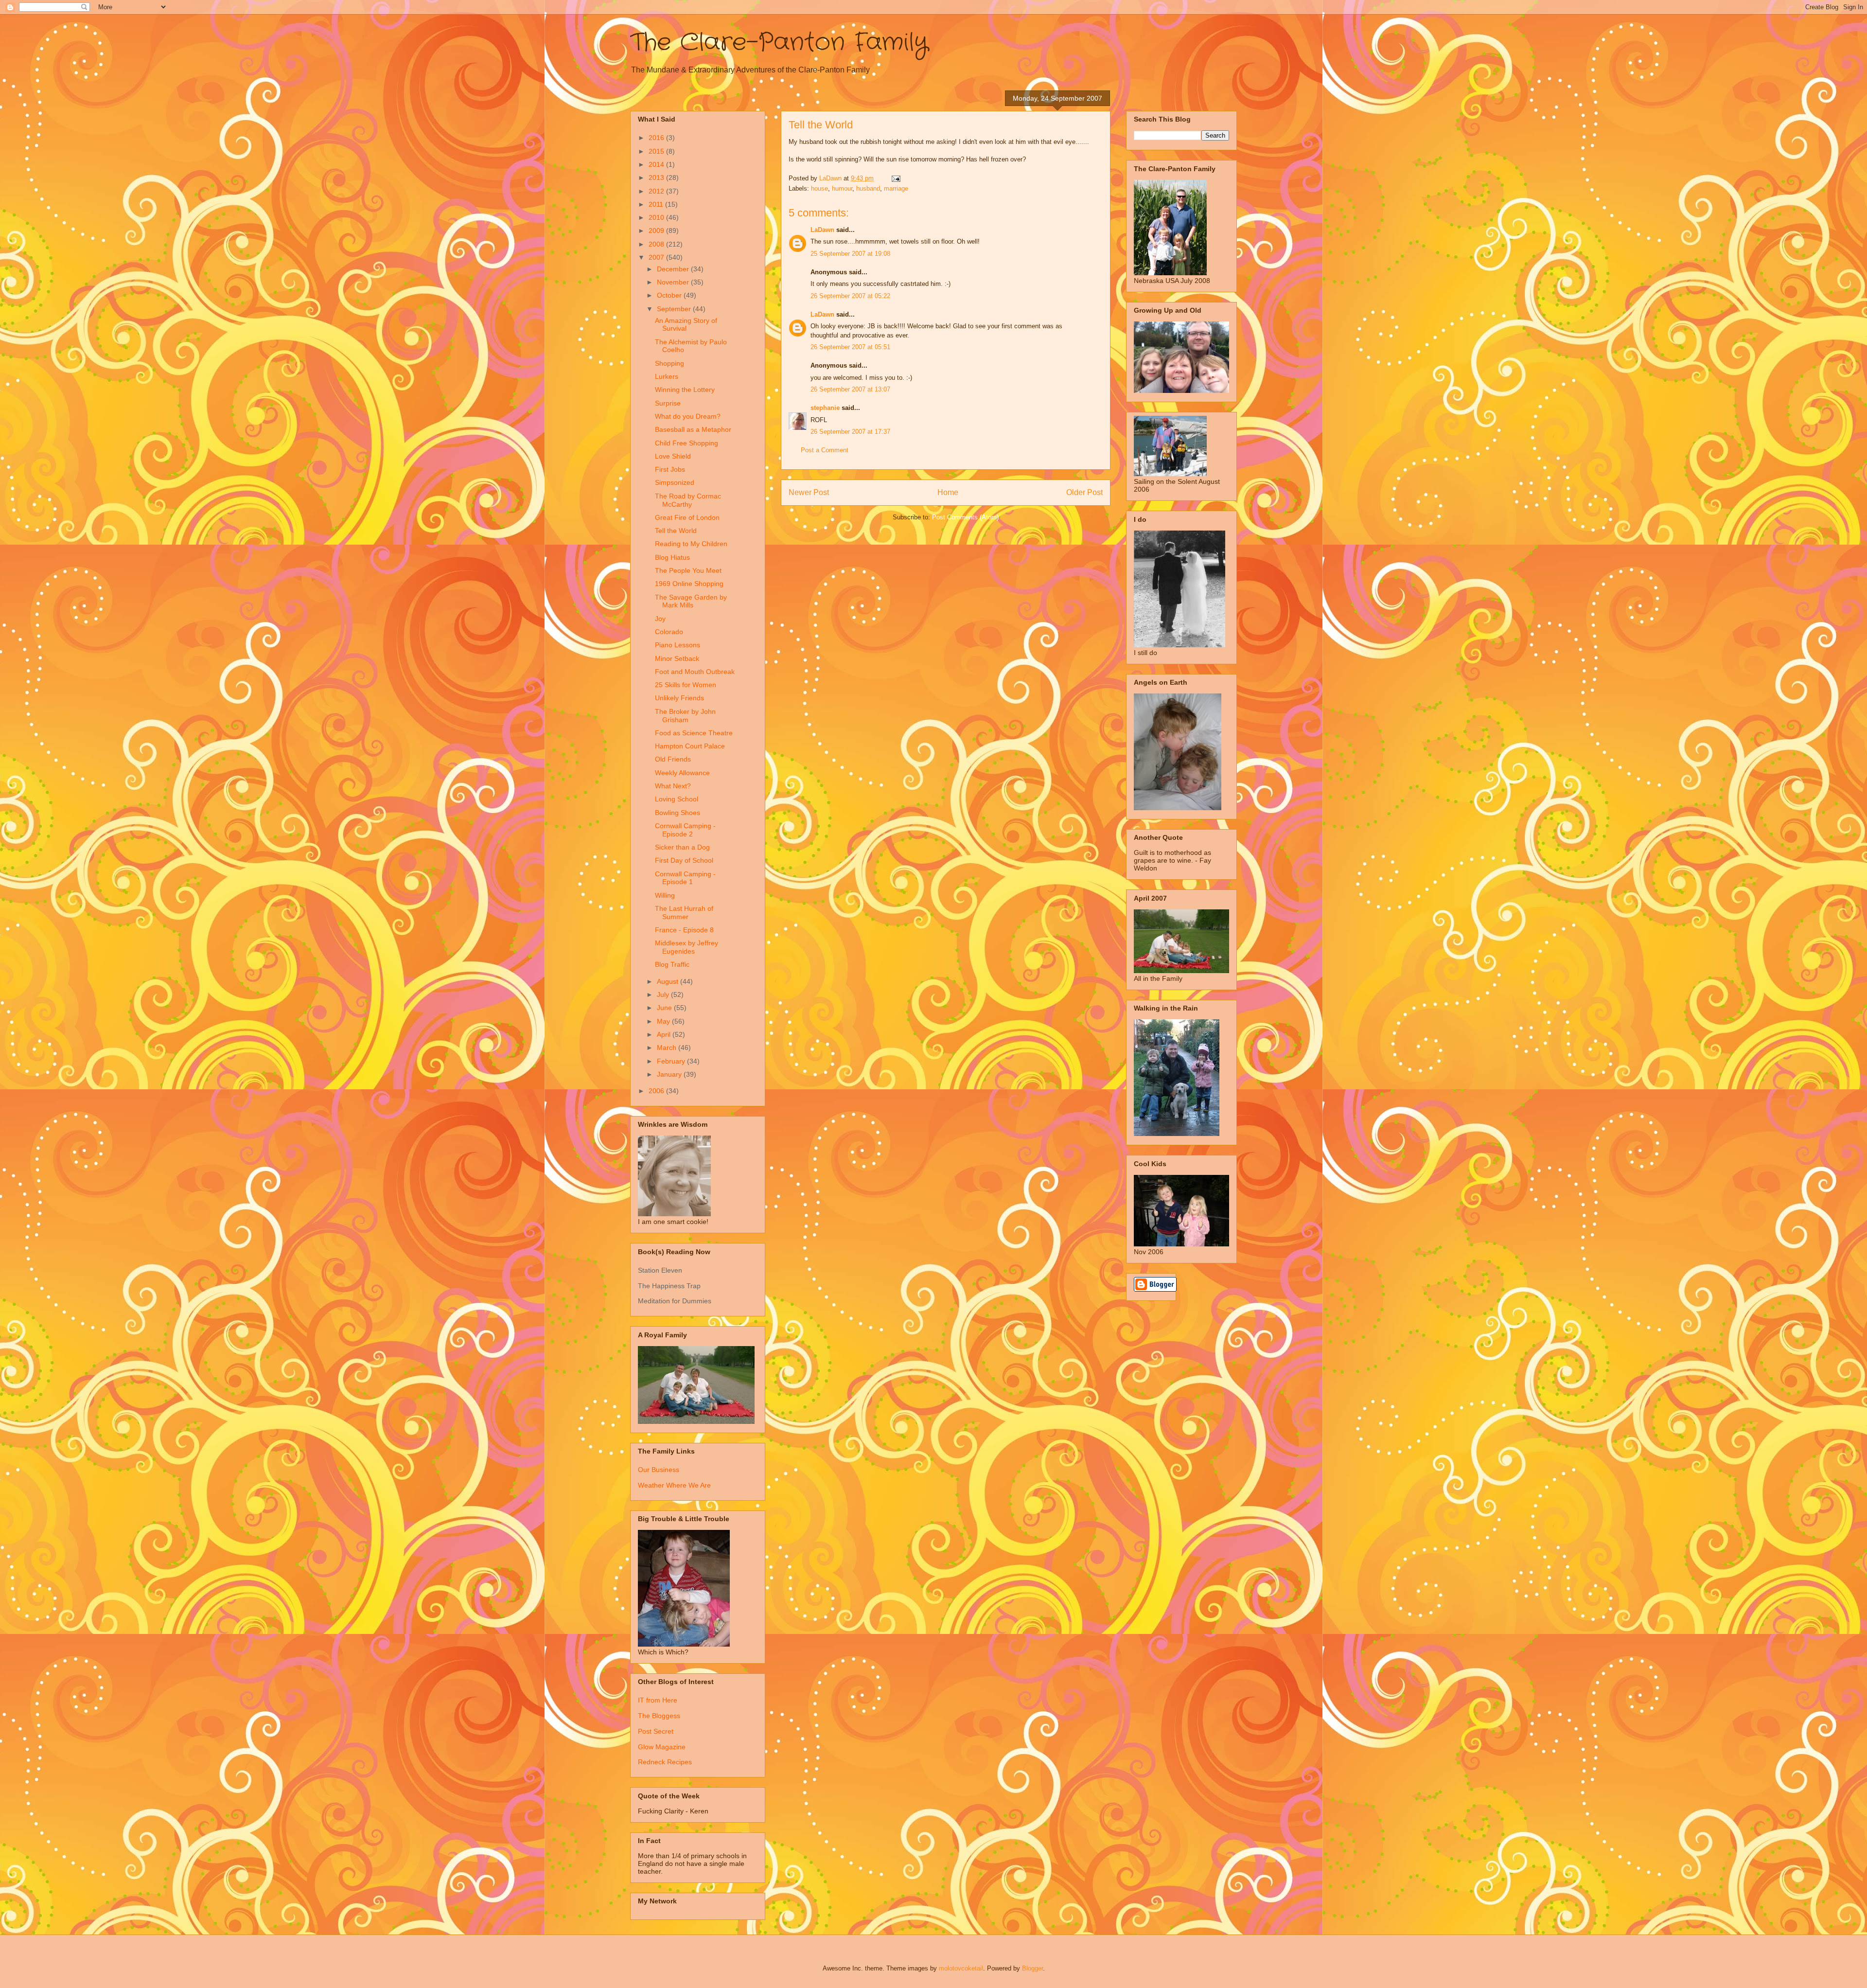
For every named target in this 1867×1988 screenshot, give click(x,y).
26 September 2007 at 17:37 (850, 432)
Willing (665, 895)
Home (948, 492)
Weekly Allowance (682, 773)
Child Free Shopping (687, 443)
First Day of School (684, 860)
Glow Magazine (662, 1747)
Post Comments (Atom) (965, 517)
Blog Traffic (672, 964)
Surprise (668, 403)
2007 (657, 257)
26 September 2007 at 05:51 (850, 347)
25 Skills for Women (686, 685)
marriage (896, 188)
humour (842, 188)
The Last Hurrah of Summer (684, 913)
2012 (657, 191)
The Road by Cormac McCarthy (688, 500)
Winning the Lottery (685, 390)
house (819, 188)
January (670, 1074)
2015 (657, 151)
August (669, 981)
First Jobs (670, 469)
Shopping (669, 363)
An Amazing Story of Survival (686, 325)
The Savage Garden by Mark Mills (691, 601)
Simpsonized (675, 482)
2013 (657, 177)
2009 (657, 231)
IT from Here (658, 1700)
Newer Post (809, 492)
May (664, 1021)
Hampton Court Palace (690, 746)
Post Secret (656, 1731)
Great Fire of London (687, 517)
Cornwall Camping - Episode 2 (685, 830)
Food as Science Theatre (694, 733)
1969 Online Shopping (689, 584)
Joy (660, 619)
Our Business (659, 1470)
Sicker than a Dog (682, 847)
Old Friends (673, 759)
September (675, 309)
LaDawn (822, 230)
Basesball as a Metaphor (693, 429)
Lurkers (667, 376)
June (665, 1008)
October (670, 295)
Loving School (677, 799)
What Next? (673, 786)
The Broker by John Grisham (685, 716)
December (674, 269)
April (665, 1034)
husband (868, 188)
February (672, 1061)
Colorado (669, 632)
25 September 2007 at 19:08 (850, 254)
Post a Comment (825, 450)
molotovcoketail (961, 1968)
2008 (657, 244)
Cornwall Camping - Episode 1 (685, 878)
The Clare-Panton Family (779, 43)
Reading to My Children (691, 544)
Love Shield (673, 456)
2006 (657, 1091)
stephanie (825, 408)
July (664, 994)
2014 (657, 164)
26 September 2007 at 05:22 (850, 296)
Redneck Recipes (665, 1762)
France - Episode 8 (684, 930)
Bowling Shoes (678, 813)
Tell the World (676, 531)
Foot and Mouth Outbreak (695, 672)
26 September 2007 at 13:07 (850, 389)
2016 (657, 138)
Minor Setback (677, 658)
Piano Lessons (678, 645)
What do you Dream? (688, 416)
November (674, 282)
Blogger (1032, 1968)
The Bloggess (659, 1716)
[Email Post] (895, 178)
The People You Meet (688, 570)
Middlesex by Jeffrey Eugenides (687, 947)
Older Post (1084, 492)
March (668, 1047)
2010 (657, 217)
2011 (657, 204)
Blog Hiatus (672, 557)
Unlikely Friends (679, 698)
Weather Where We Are (674, 1485)
